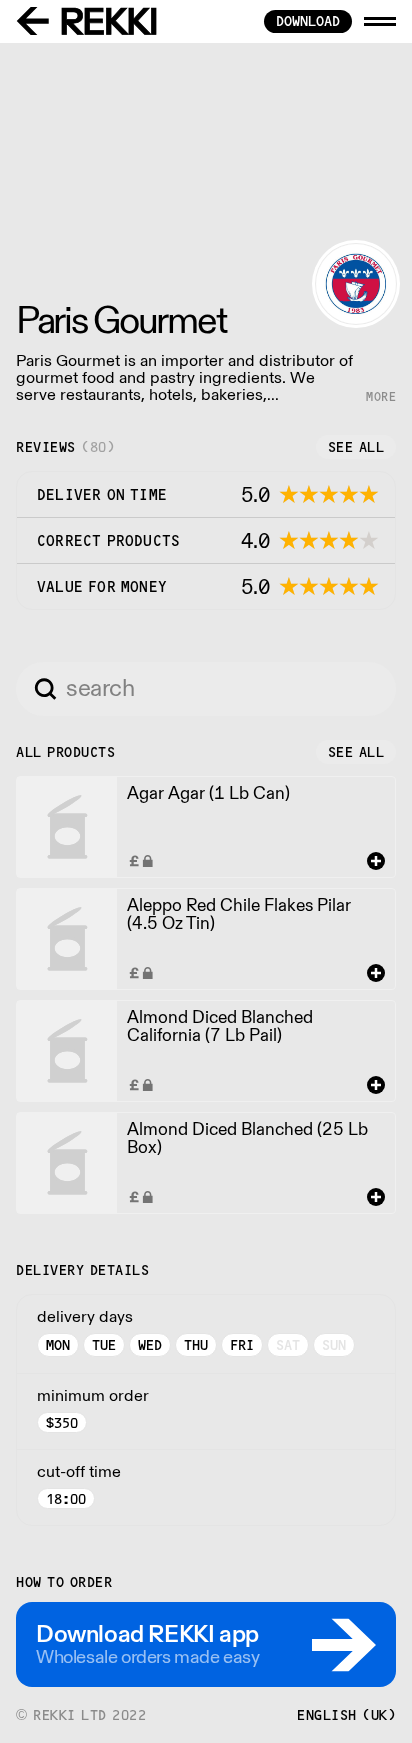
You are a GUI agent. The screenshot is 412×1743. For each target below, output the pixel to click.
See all (356, 447)
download (308, 21)
